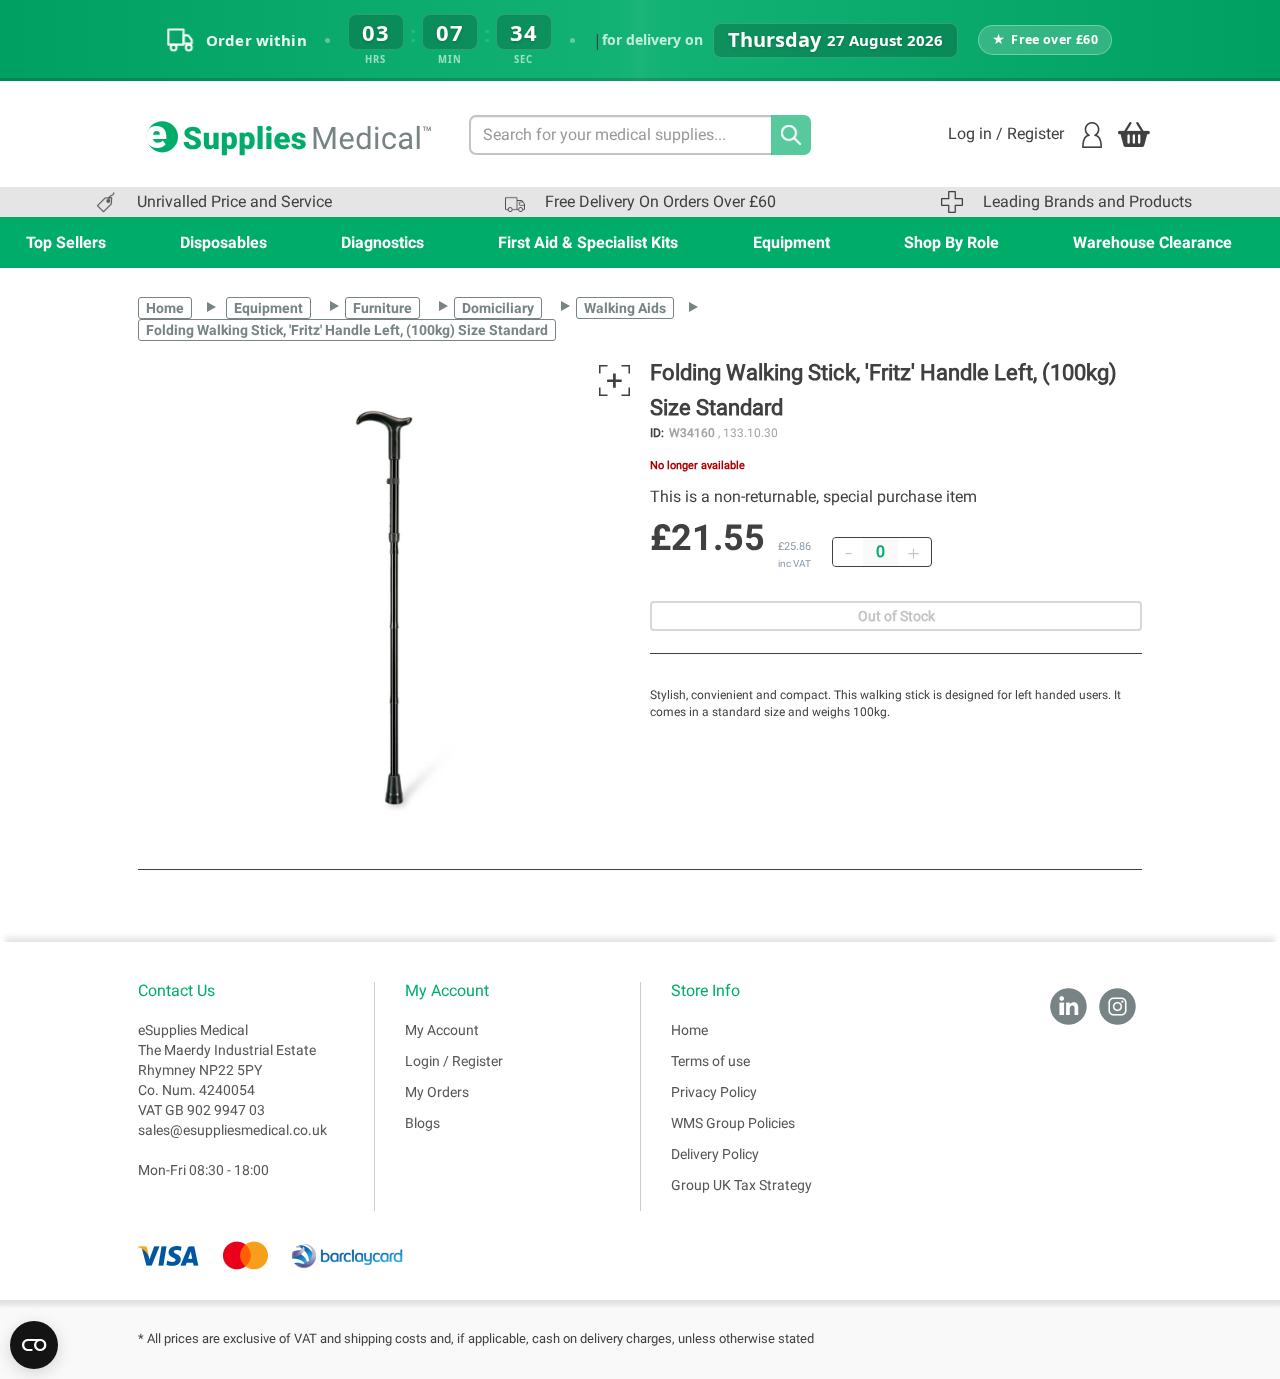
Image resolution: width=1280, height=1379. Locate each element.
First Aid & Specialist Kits (588, 242)
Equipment (791, 242)
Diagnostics (382, 242)
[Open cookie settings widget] (34, 1345)
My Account (442, 1030)
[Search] (791, 135)
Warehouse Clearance (1152, 242)
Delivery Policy (715, 1154)
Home (165, 308)
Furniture (382, 308)
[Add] (913, 552)
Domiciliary (498, 308)
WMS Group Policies (733, 1123)
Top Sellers (66, 242)
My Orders (437, 1092)
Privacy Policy (714, 1092)
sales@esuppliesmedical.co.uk (232, 1130)
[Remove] (848, 552)
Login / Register (454, 1061)
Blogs (422, 1123)
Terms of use (710, 1061)
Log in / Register (1006, 133)
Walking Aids (625, 308)
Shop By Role (951, 242)
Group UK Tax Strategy (741, 1185)
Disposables (223, 242)
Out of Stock (896, 616)
